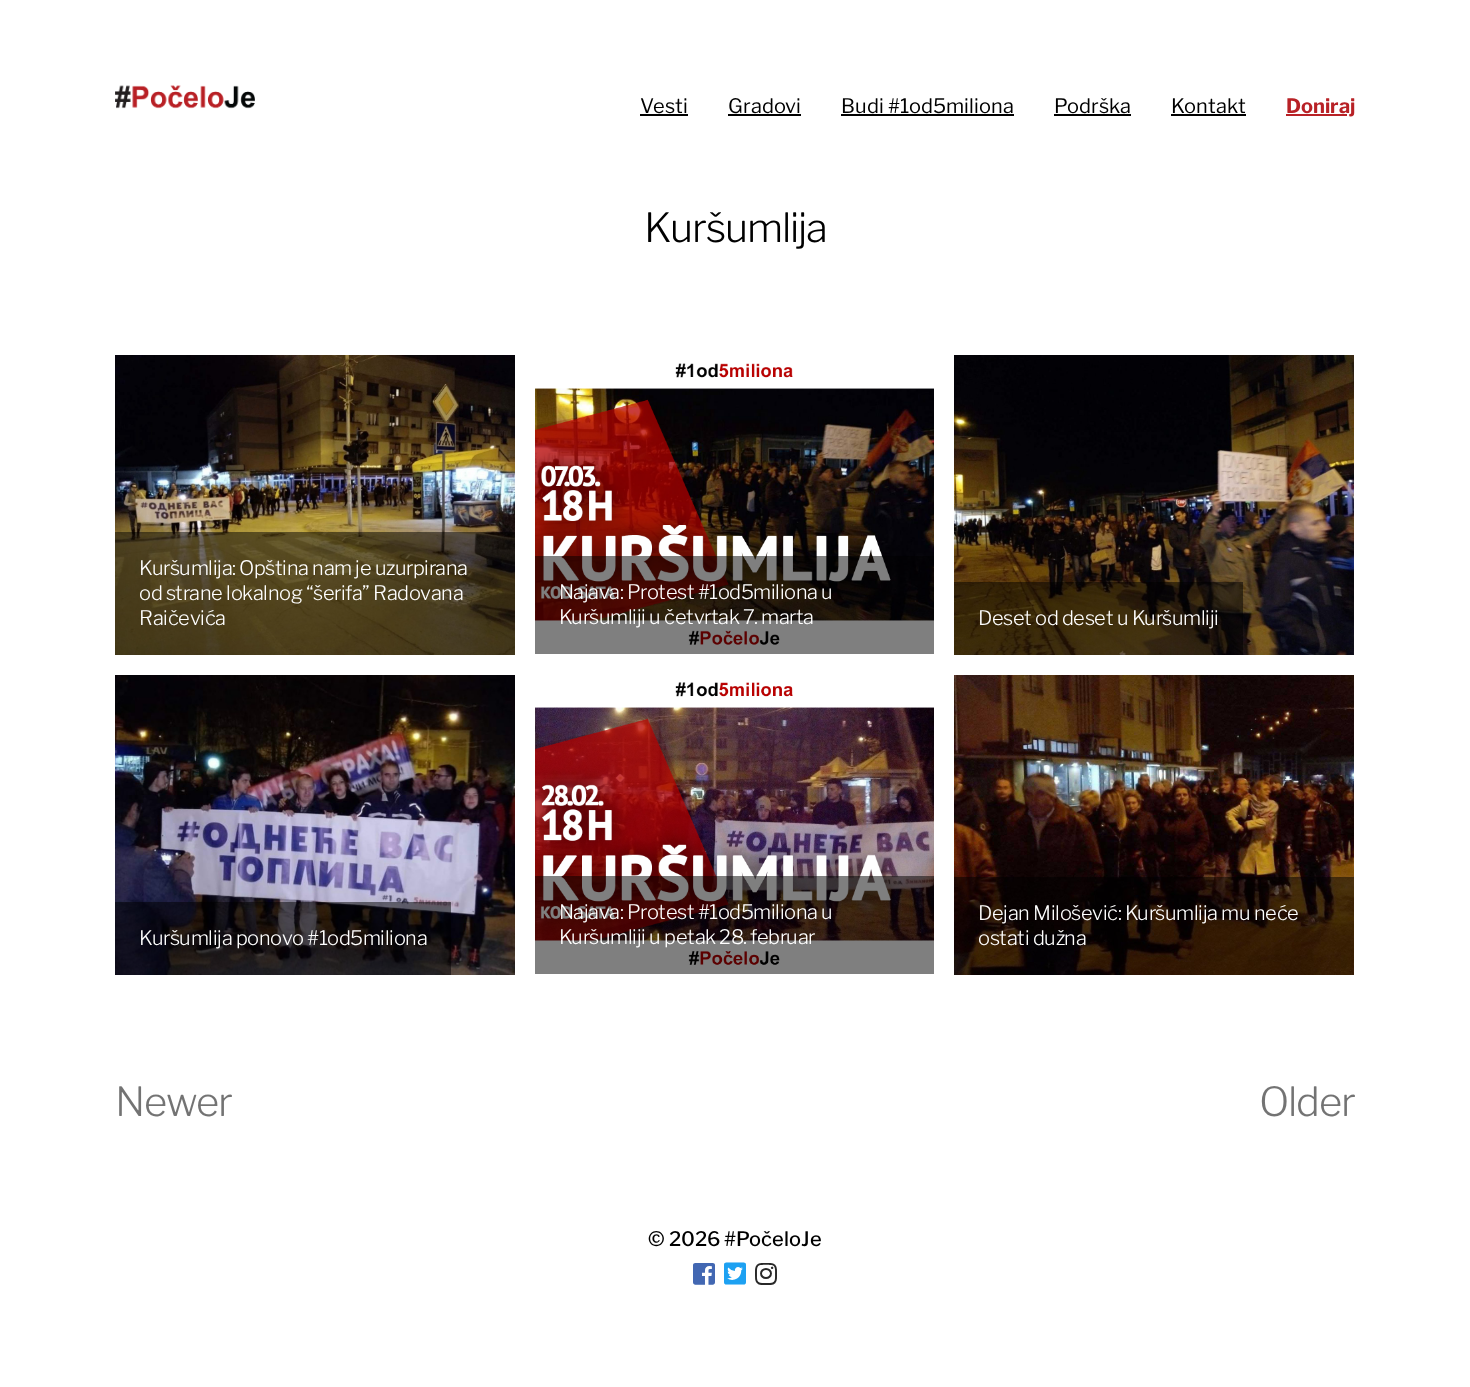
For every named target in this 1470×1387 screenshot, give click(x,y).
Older (1307, 1101)
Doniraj (1320, 106)
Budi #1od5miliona (927, 106)
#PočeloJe (773, 1239)
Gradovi (764, 106)
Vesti (664, 106)
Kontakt (1208, 106)
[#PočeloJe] (185, 96)
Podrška (1092, 106)
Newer (173, 1101)
